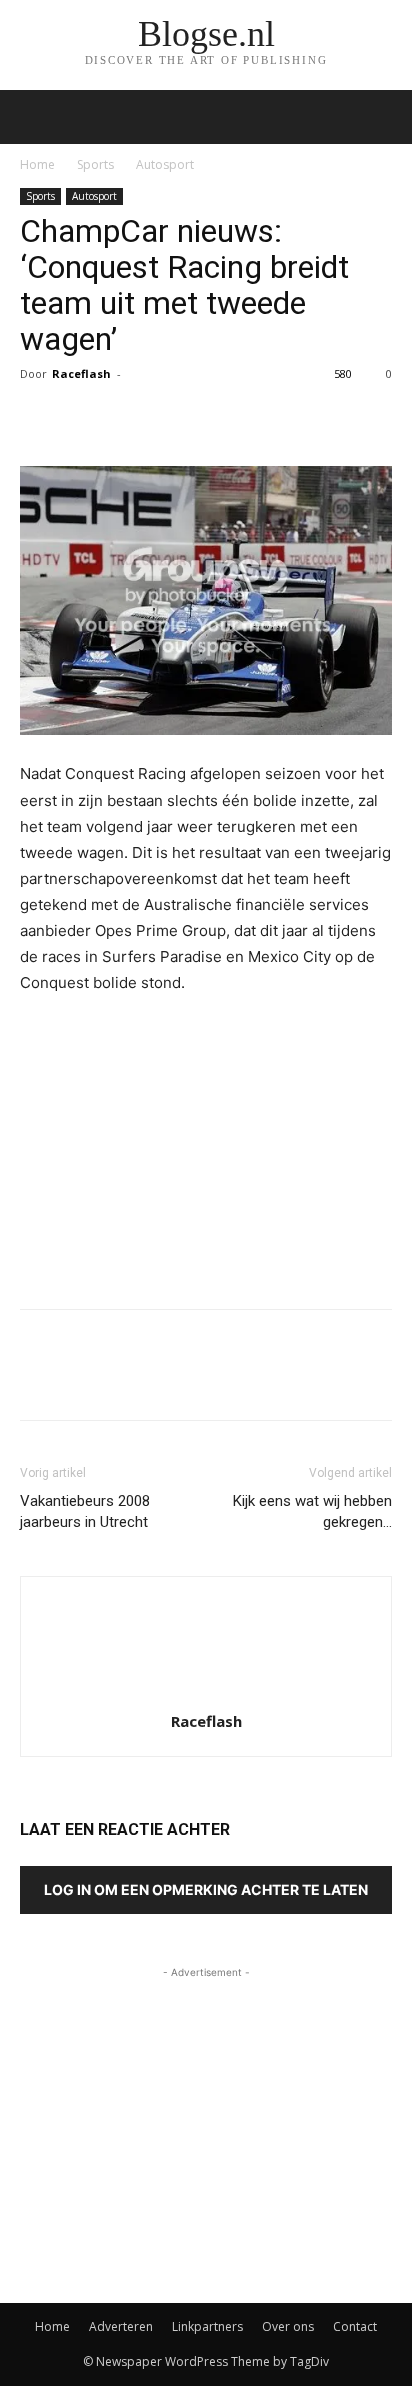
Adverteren (121, 2326)
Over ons (288, 2326)
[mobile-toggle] (34, 117)
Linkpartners (207, 2326)
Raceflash (81, 373)
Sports (95, 164)
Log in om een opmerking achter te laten (206, 1889)
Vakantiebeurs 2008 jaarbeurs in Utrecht (85, 1511)
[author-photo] (206, 1693)
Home (37, 164)
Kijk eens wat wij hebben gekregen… (312, 1511)
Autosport (165, 164)
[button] (384, 117)
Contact (355, 2326)
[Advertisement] (206, 1147)
